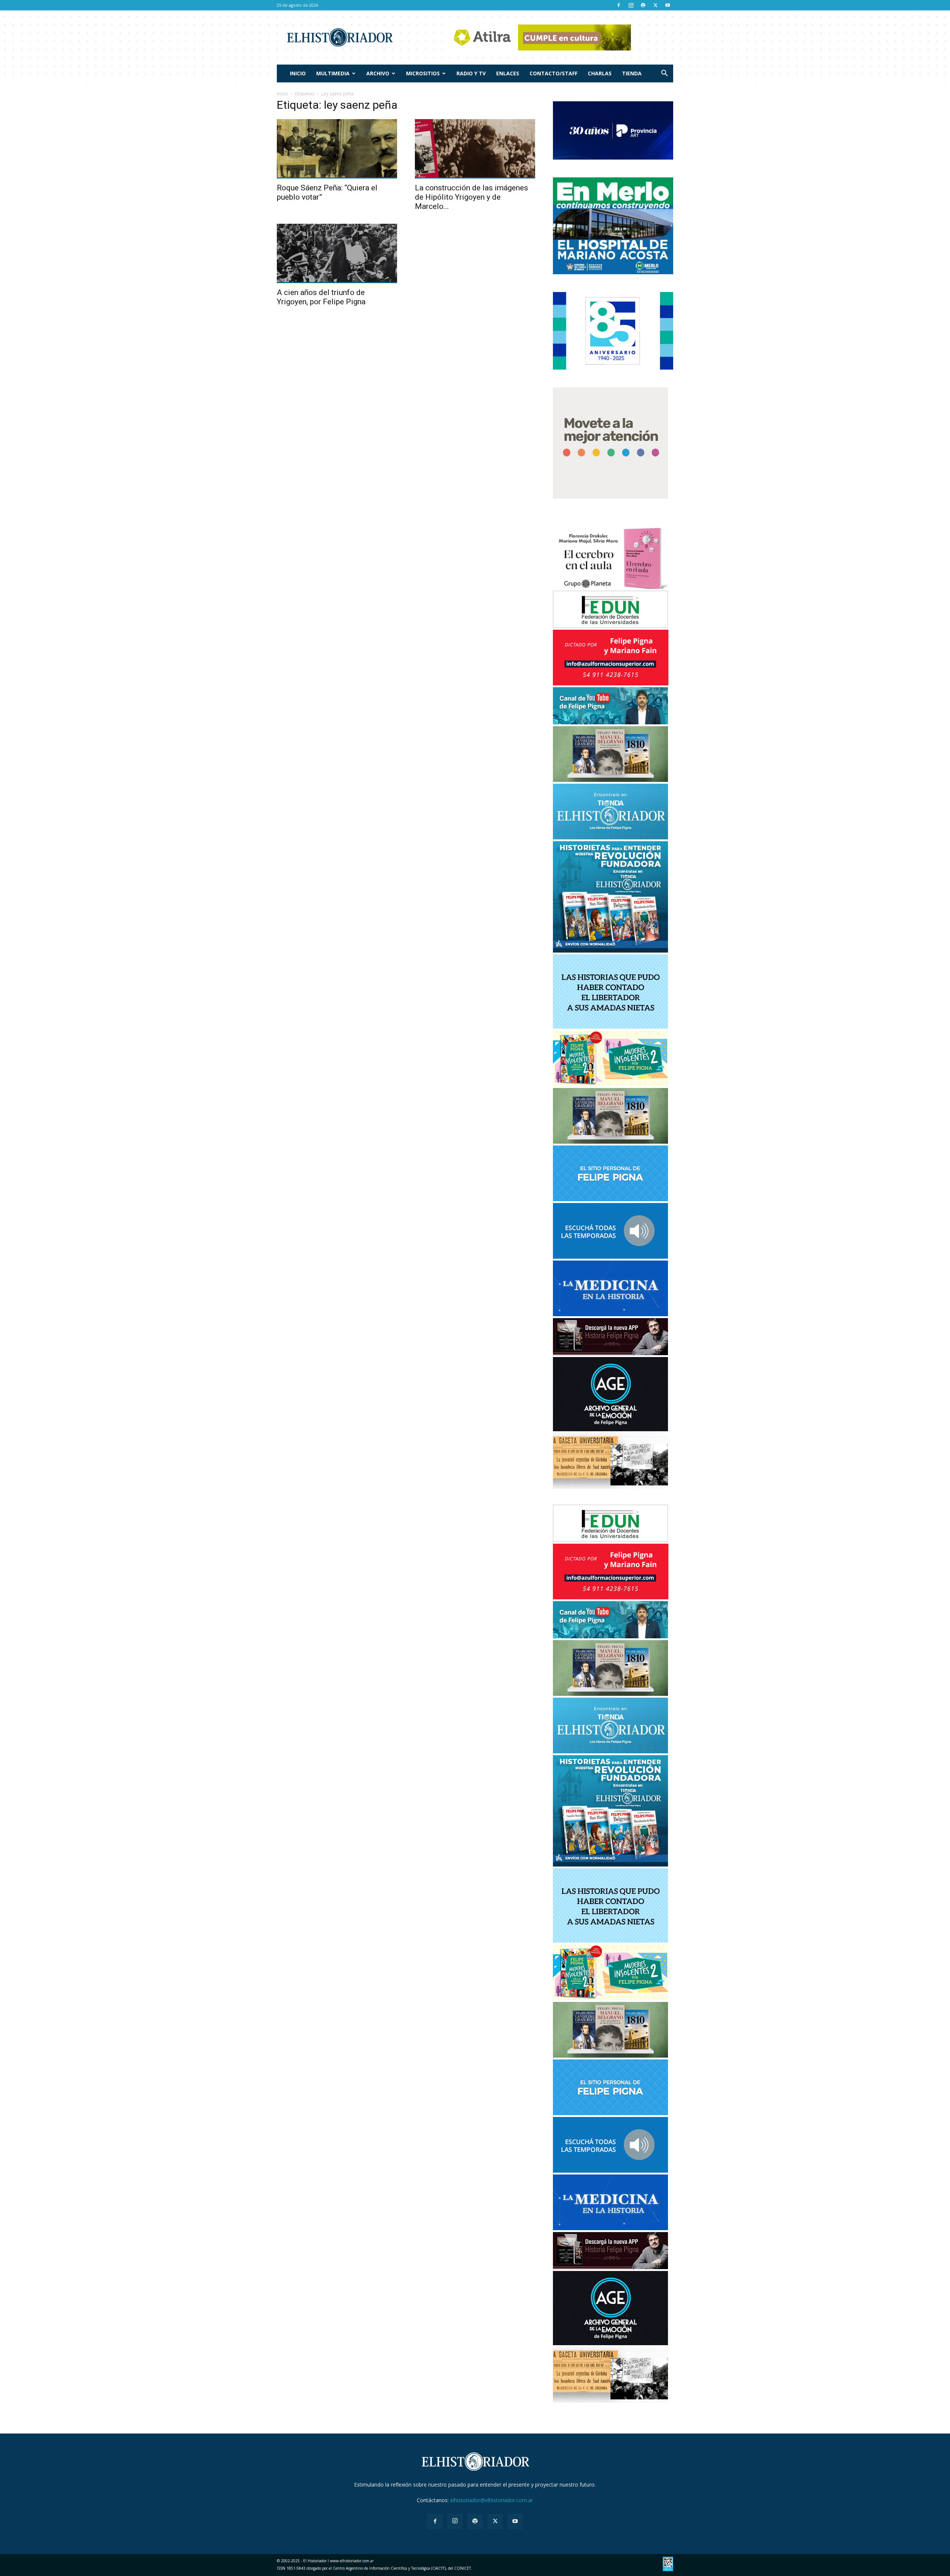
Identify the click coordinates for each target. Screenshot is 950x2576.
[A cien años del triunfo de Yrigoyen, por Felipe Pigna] (337, 253)
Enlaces (508, 73)
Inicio (298, 73)
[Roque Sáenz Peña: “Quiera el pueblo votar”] (337, 149)
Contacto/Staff (553, 73)
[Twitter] (655, 5)
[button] (664, 74)
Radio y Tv (471, 73)
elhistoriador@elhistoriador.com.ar (492, 2500)
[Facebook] (619, 5)
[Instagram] (631, 5)
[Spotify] (643, 5)
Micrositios (423, 73)
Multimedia (333, 73)
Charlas (600, 73)
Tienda (632, 73)
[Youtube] (668, 5)
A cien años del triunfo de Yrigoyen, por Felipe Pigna (321, 297)
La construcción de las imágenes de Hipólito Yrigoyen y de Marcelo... (471, 197)
